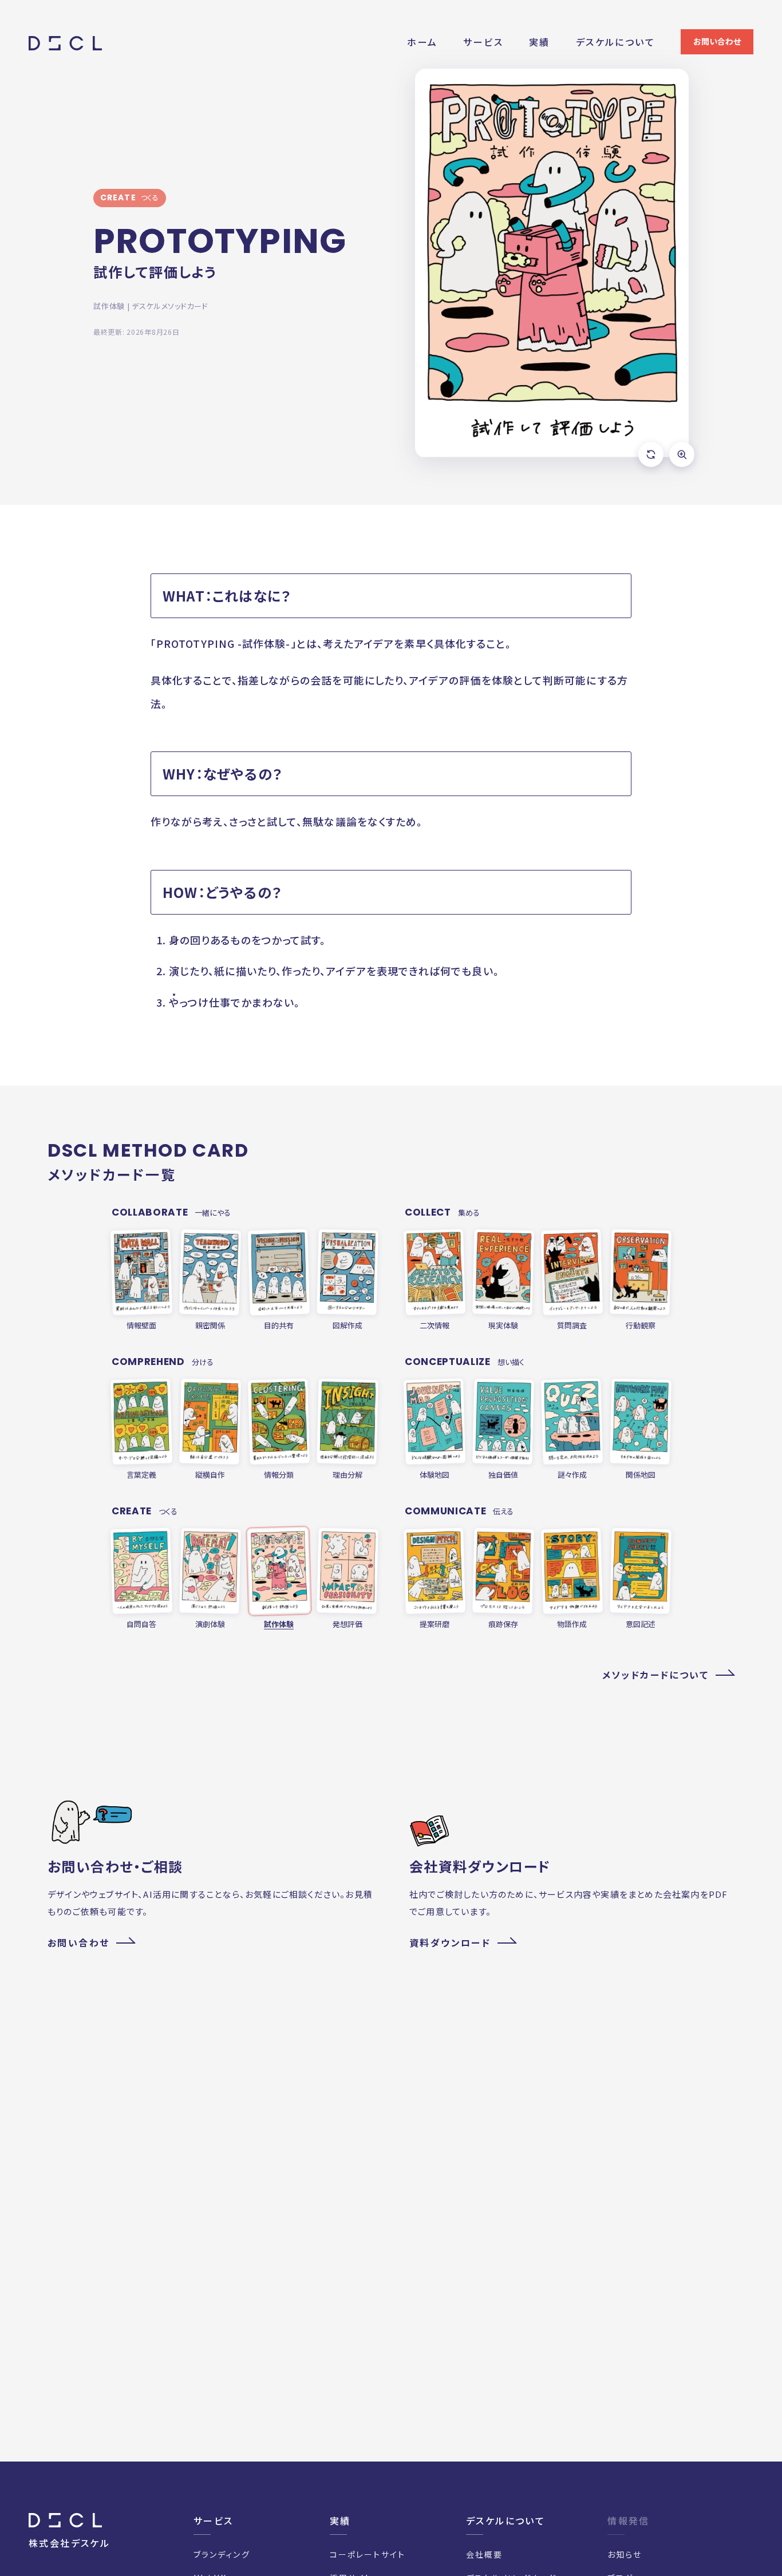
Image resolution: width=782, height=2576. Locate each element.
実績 (540, 42)
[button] (552, 263)
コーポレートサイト (368, 2554)
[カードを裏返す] (651, 454)
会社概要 (484, 2554)
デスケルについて (615, 42)
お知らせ (625, 2554)
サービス (483, 42)
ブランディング (222, 2554)
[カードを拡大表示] (682, 454)
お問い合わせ (717, 41)
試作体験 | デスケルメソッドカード (151, 306)
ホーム (422, 42)
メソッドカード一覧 (112, 1174)
